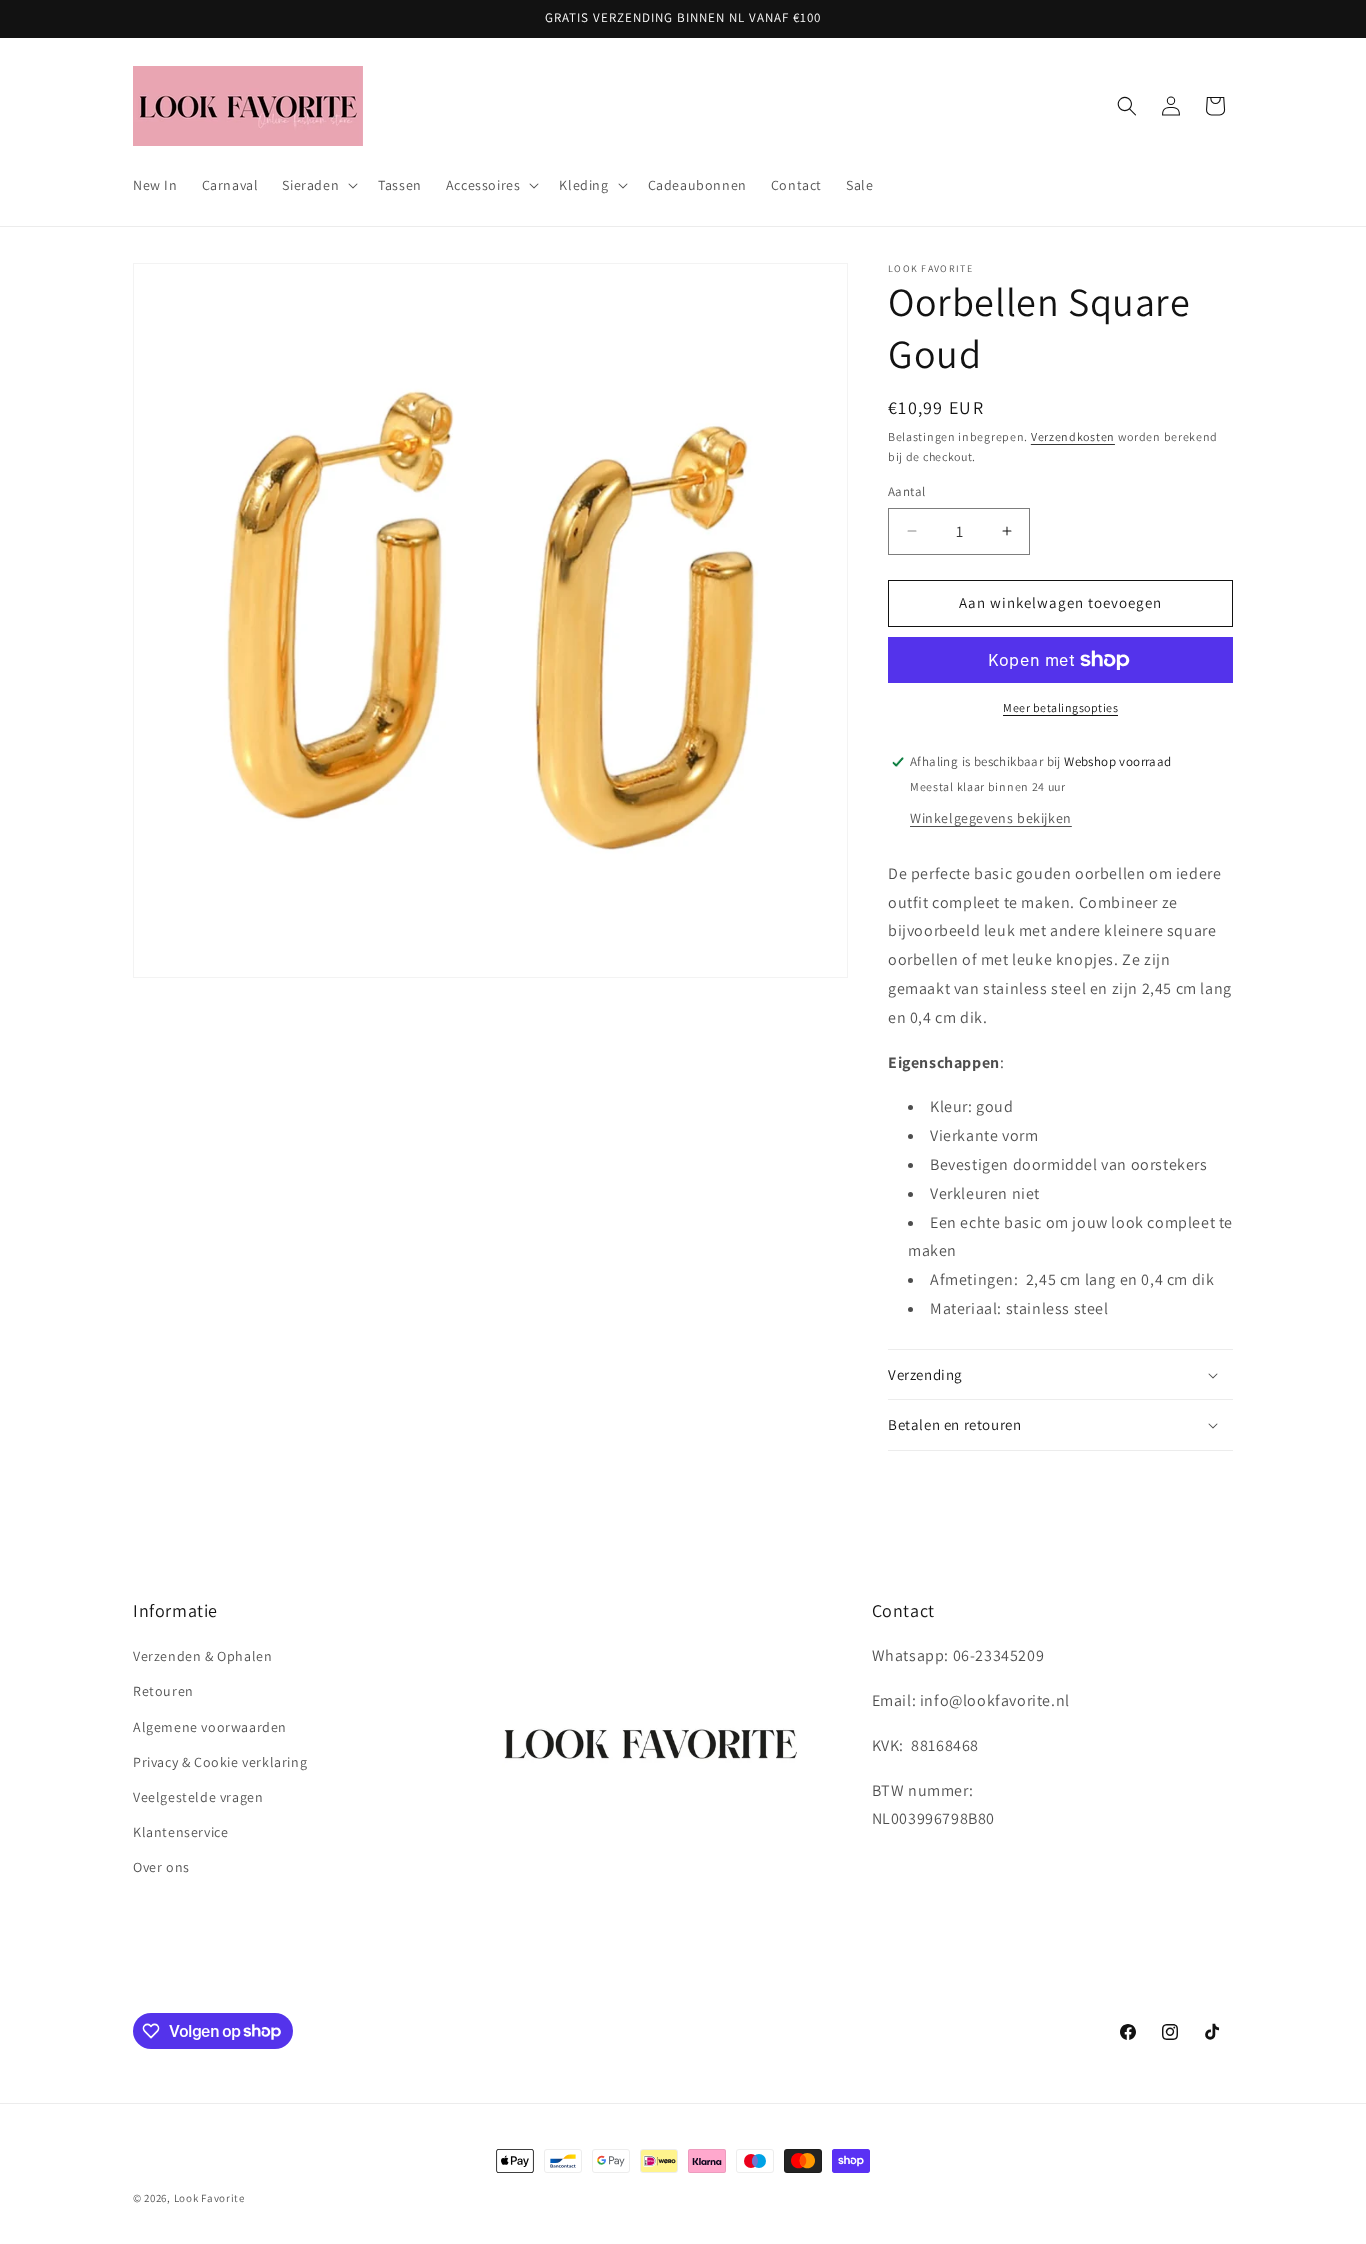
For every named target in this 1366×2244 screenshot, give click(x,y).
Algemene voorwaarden (210, 1727)
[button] (318, 185)
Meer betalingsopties (1060, 707)
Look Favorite (209, 2198)
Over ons (161, 1868)
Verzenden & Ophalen (202, 1657)
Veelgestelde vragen (198, 1797)
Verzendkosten (1073, 436)
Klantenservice (180, 1833)
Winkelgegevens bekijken (991, 818)
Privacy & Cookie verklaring (220, 1762)
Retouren (163, 1692)
